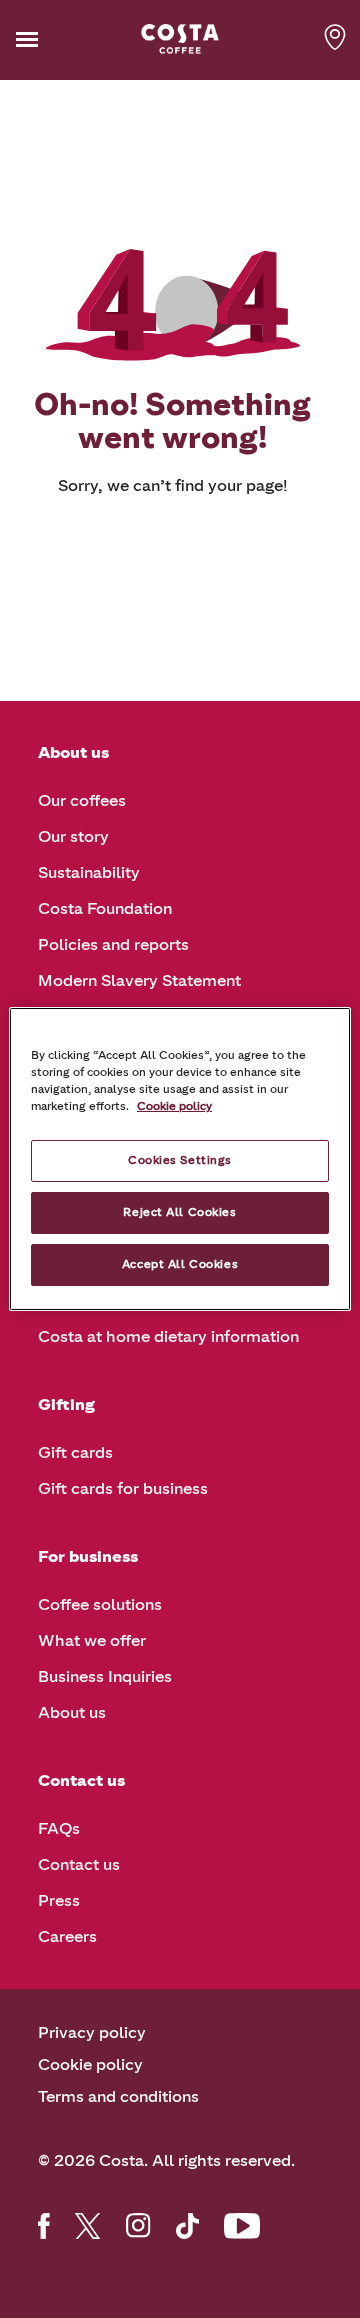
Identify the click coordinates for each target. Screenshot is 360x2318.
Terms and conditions (118, 2096)
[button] (58, 39)
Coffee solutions (100, 1604)
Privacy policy (92, 2032)
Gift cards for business (123, 1488)
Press (59, 1900)
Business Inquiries (105, 1676)
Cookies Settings (180, 1160)
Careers (67, 1936)
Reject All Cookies (179, 1212)
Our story (73, 836)
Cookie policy (90, 2064)
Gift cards (75, 1452)
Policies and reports (113, 944)
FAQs (59, 1828)
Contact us (79, 1864)
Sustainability (89, 872)
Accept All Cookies (180, 1264)
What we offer (92, 1640)
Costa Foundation (105, 908)
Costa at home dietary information (168, 1336)
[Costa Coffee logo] (180, 39)
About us (72, 1712)
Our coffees (82, 800)
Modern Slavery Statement (139, 980)
